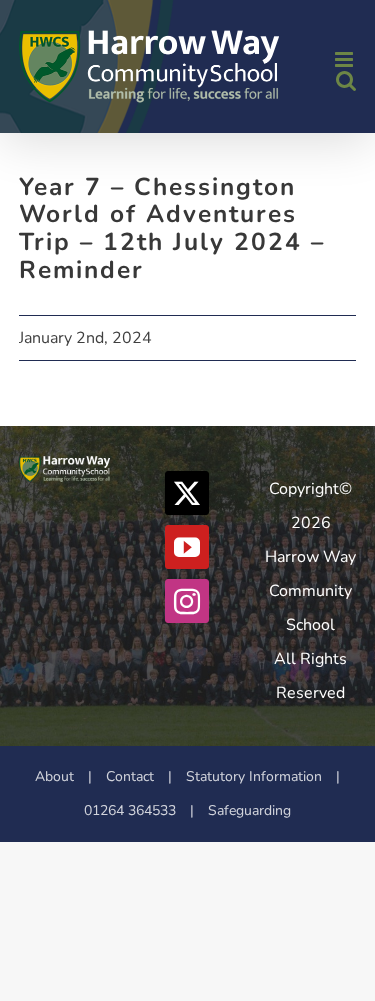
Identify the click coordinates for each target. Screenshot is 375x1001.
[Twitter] (187, 493)
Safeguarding (249, 810)
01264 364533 (130, 810)
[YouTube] (187, 547)
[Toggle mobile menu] (345, 59)
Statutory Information (254, 776)
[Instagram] (187, 601)
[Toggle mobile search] (346, 80)
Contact (130, 776)
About (54, 776)
